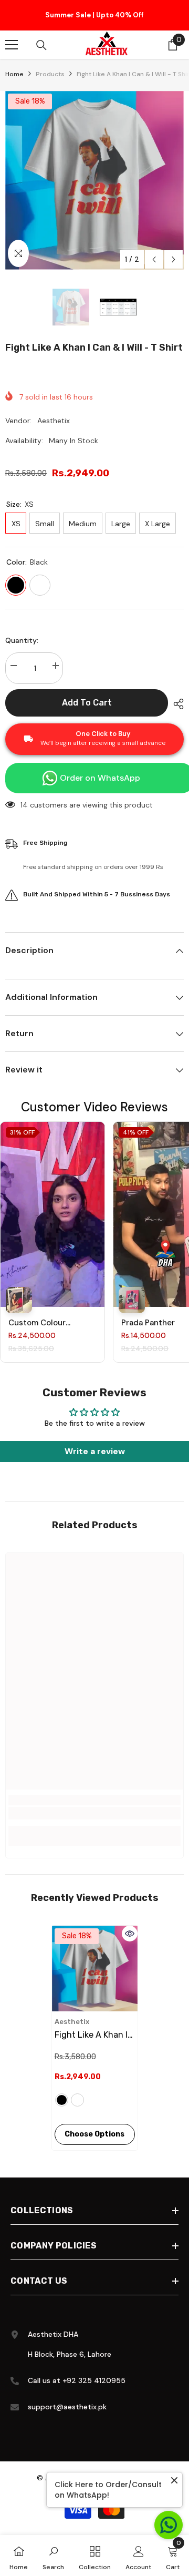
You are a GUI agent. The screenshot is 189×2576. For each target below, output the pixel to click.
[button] (154, 259)
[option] (94, 15)
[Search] (41, 45)
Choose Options (94, 2134)
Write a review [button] (95, 1451)
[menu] (12, 45)
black (62, 2100)
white (77, 2100)
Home (14, 74)
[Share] (176, 704)
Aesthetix (54, 421)
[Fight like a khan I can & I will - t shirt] (95, 1969)
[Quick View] (130, 1934)
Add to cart (87, 703)
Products (50, 74)
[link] (94, 1813)
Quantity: (22, 640)
